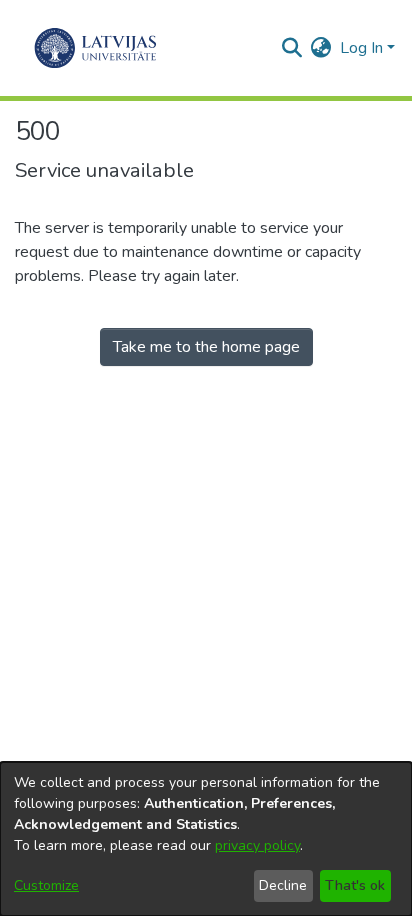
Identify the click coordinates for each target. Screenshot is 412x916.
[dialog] (206, 839)
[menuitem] (321, 48)
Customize (46, 885)
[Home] (95, 48)
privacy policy (257, 845)
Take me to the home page (206, 347)
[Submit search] (292, 48)
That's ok (355, 885)
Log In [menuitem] (361, 48)
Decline (283, 885)
